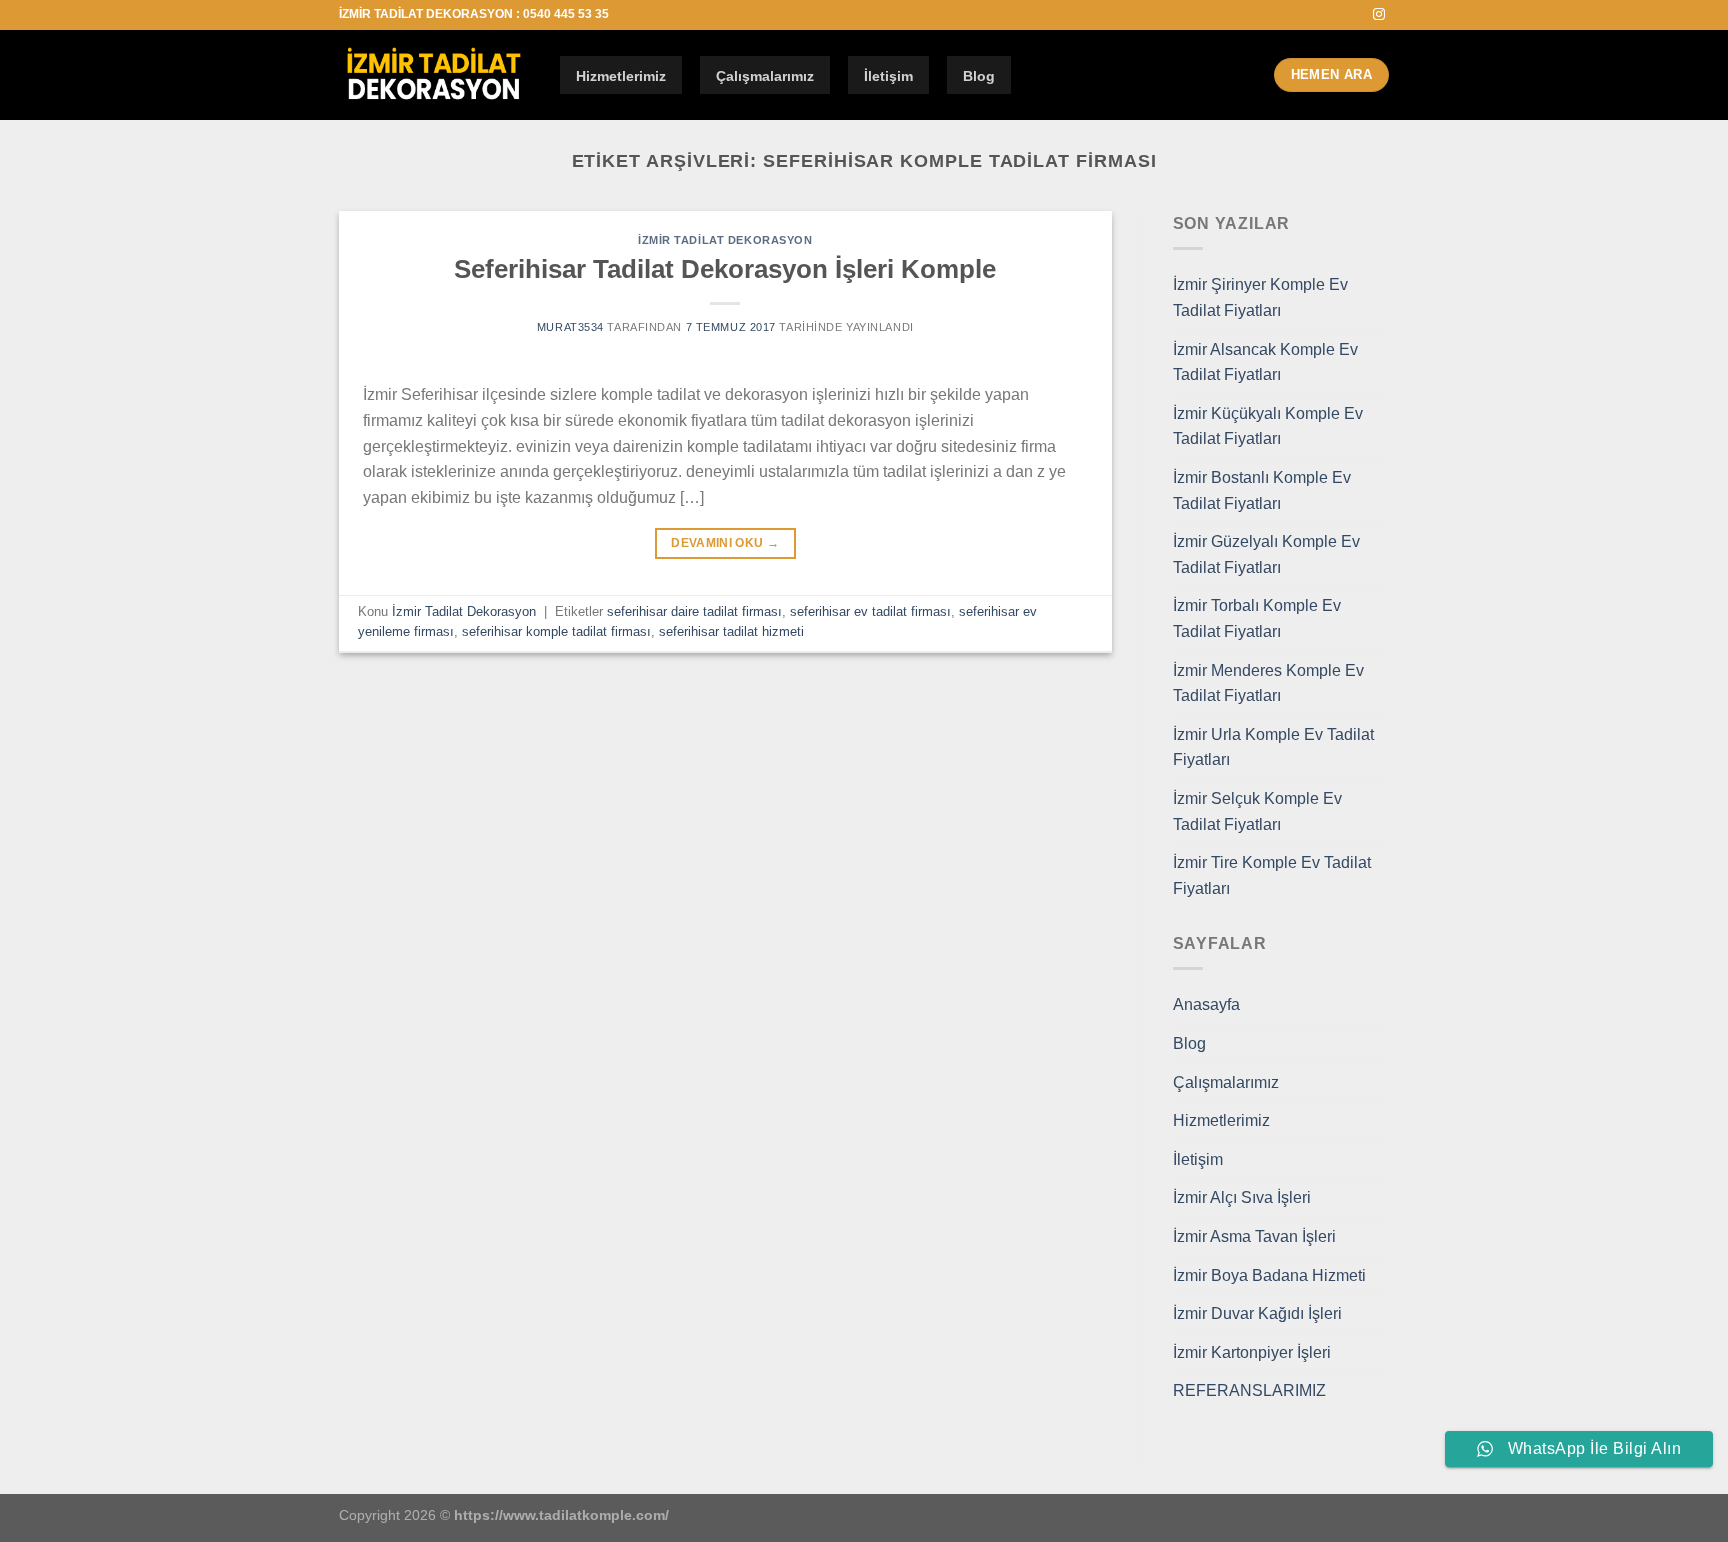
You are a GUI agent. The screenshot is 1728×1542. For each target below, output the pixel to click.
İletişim (888, 76)
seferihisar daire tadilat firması (694, 611)
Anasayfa (1206, 1004)
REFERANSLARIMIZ (1249, 1390)
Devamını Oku (725, 543)
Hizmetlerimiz (621, 76)
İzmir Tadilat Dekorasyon (725, 240)
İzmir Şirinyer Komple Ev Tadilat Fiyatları (1260, 297)
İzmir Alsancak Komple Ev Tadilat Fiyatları (1265, 362)
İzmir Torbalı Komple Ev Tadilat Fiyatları (1257, 618)
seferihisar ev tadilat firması (870, 611)
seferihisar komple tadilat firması (556, 631)
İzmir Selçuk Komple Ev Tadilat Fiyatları (1257, 811)
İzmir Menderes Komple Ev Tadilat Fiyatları (1268, 683)
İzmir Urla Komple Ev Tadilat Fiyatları (1273, 747)
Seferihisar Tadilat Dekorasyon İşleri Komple (725, 269)
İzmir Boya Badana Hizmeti (1269, 1275)
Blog (979, 76)
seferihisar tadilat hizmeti (731, 631)
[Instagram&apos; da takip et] (1379, 15)
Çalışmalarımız (765, 76)
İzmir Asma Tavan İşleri (1254, 1236)
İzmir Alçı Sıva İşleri (1242, 1197)
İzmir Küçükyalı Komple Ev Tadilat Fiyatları (1268, 426)
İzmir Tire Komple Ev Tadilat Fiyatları (1272, 875)
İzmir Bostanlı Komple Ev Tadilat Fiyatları (1262, 490)
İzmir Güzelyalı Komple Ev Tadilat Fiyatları (1266, 554)
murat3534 (570, 327)
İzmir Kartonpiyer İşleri (1252, 1352)
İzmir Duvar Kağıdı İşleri (1257, 1313)
